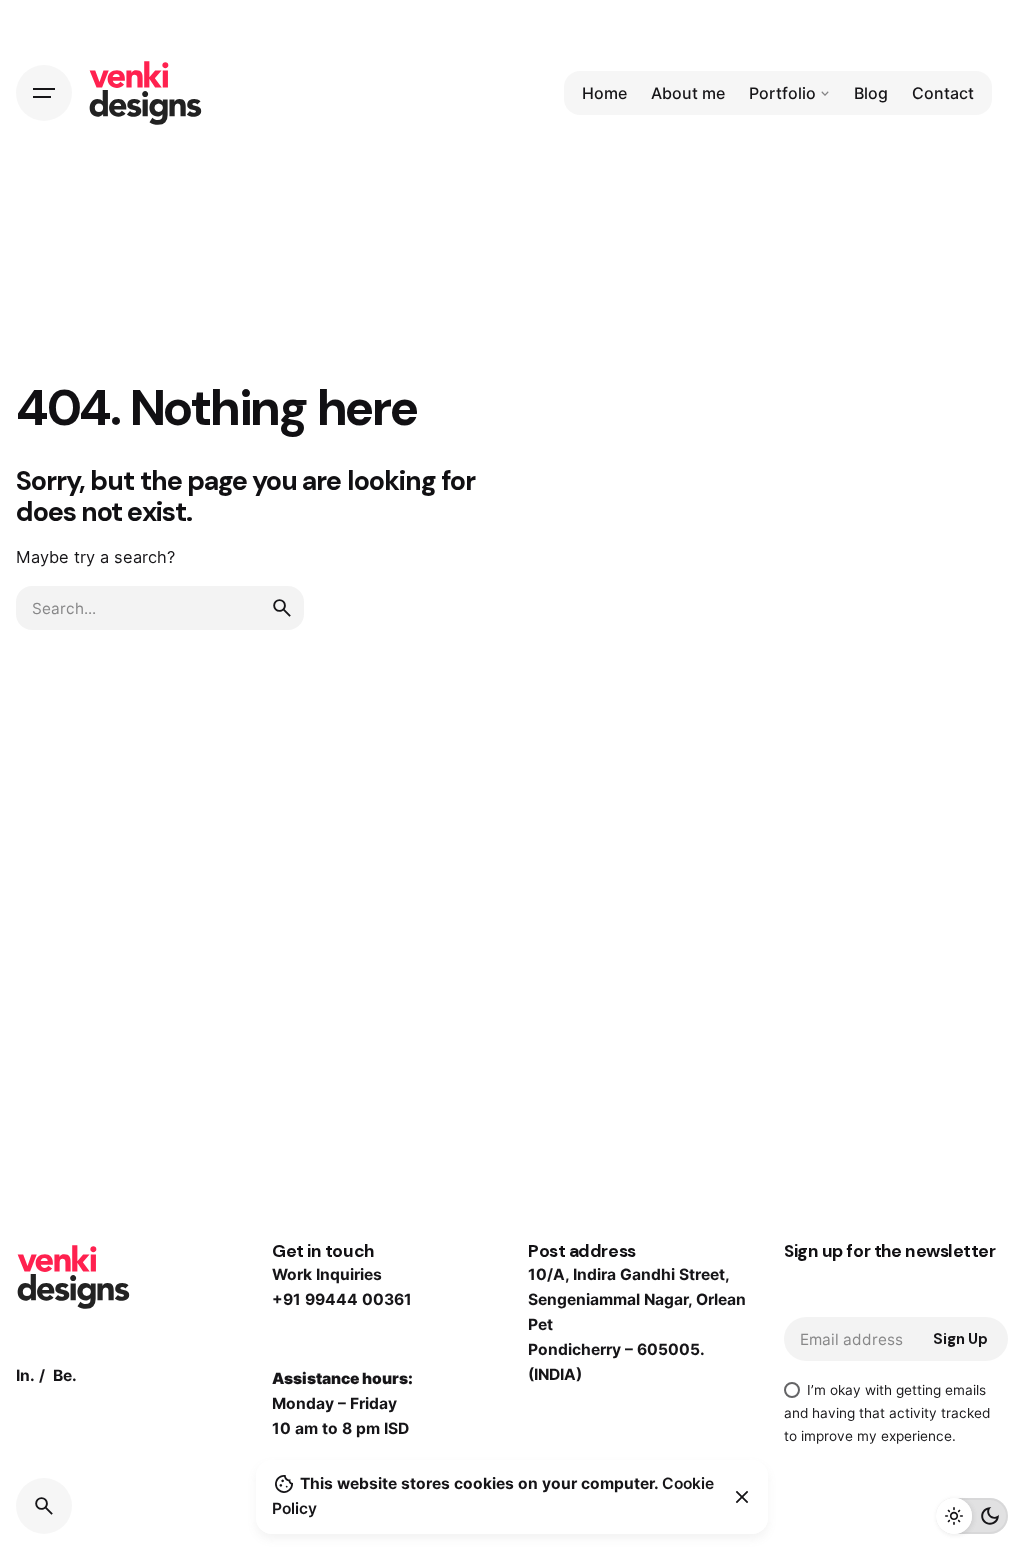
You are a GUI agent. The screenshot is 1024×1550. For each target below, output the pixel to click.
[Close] (742, 1497)
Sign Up (960, 1339)
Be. (65, 1375)
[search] (282, 608)
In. (25, 1375)
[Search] (44, 1506)
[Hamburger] (44, 93)
